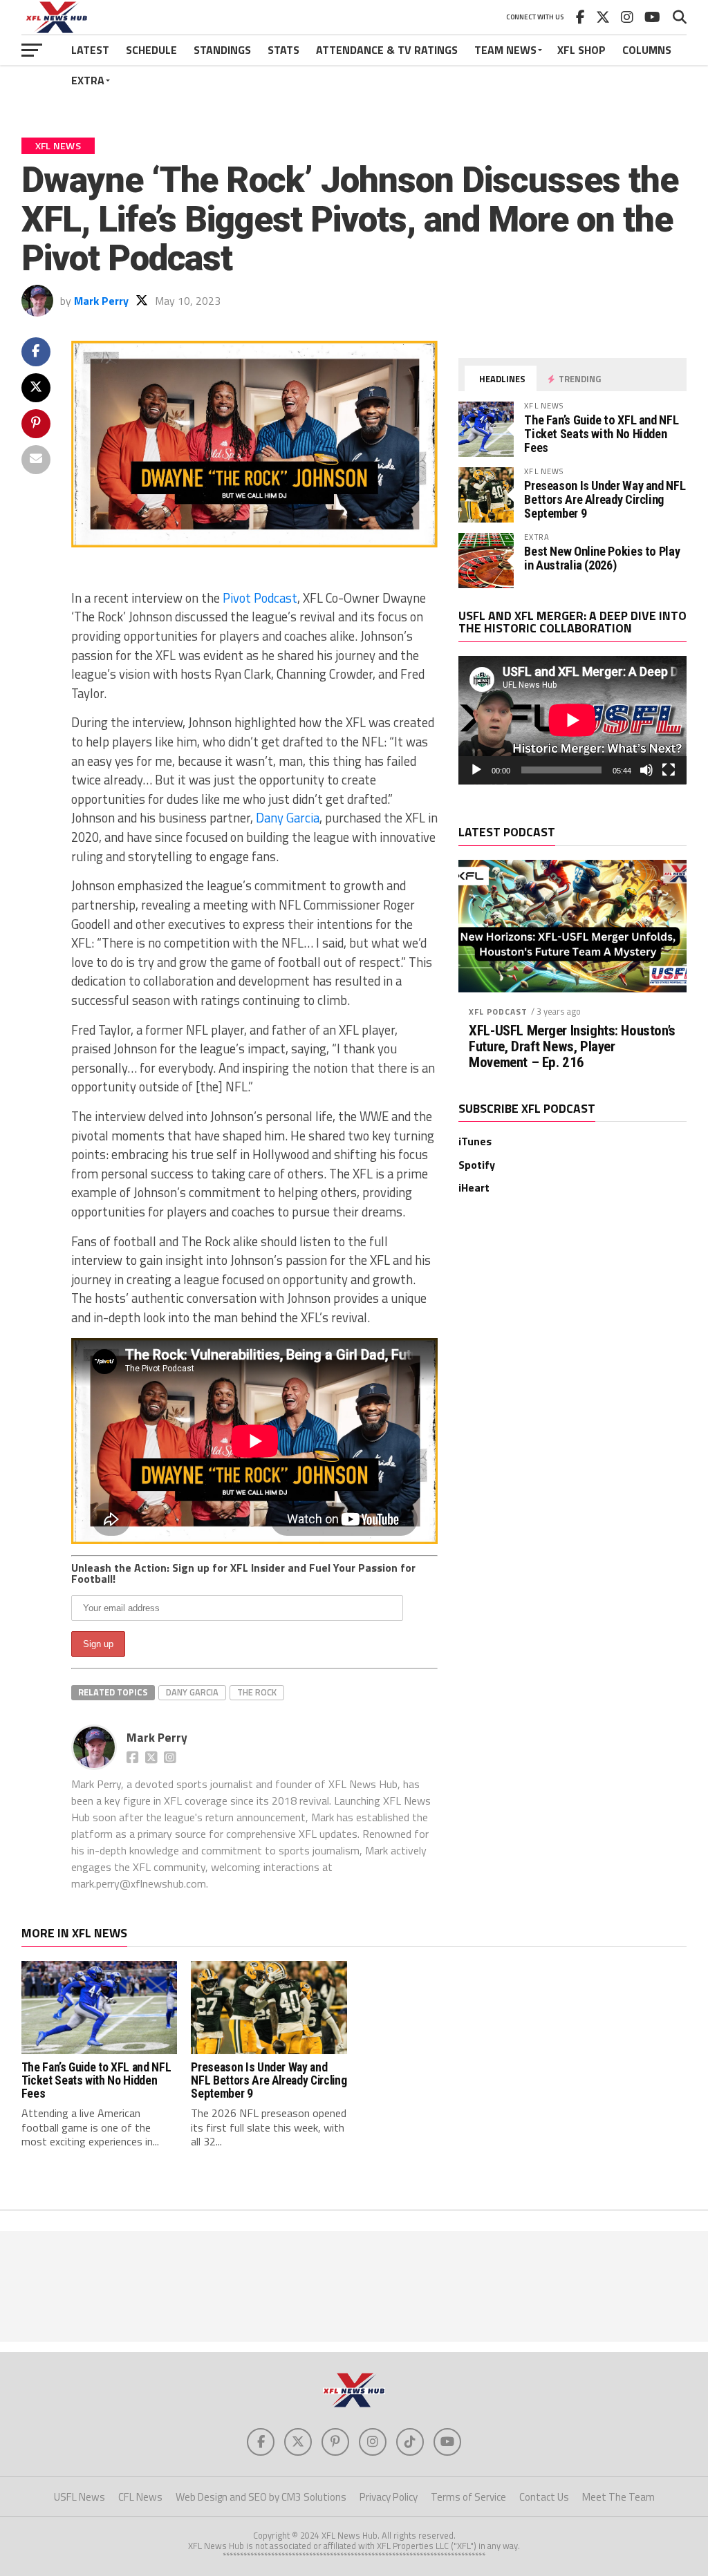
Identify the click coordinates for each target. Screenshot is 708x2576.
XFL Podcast (498, 1012)
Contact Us (544, 2497)
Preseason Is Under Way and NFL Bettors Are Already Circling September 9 (605, 499)
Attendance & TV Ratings (387, 50)
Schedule (151, 50)
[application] (572, 720)
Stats (283, 50)
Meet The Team (618, 2497)
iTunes (475, 1141)
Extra (88, 80)
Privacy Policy (389, 2497)
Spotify (477, 1165)
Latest (90, 50)
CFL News (140, 2497)
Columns (647, 50)
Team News (505, 50)
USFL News (80, 2497)
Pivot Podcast (260, 598)
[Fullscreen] (669, 770)
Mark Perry (101, 301)
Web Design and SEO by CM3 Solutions (261, 2497)
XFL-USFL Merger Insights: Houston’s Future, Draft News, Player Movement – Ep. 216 (572, 1047)
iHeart (474, 1187)
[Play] (476, 770)
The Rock (257, 1692)
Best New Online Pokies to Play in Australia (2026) (602, 558)
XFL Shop (581, 50)
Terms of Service (468, 2497)
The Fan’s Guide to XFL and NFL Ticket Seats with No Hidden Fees (601, 434)
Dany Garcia (288, 818)
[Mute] (646, 770)
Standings (222, 50)
